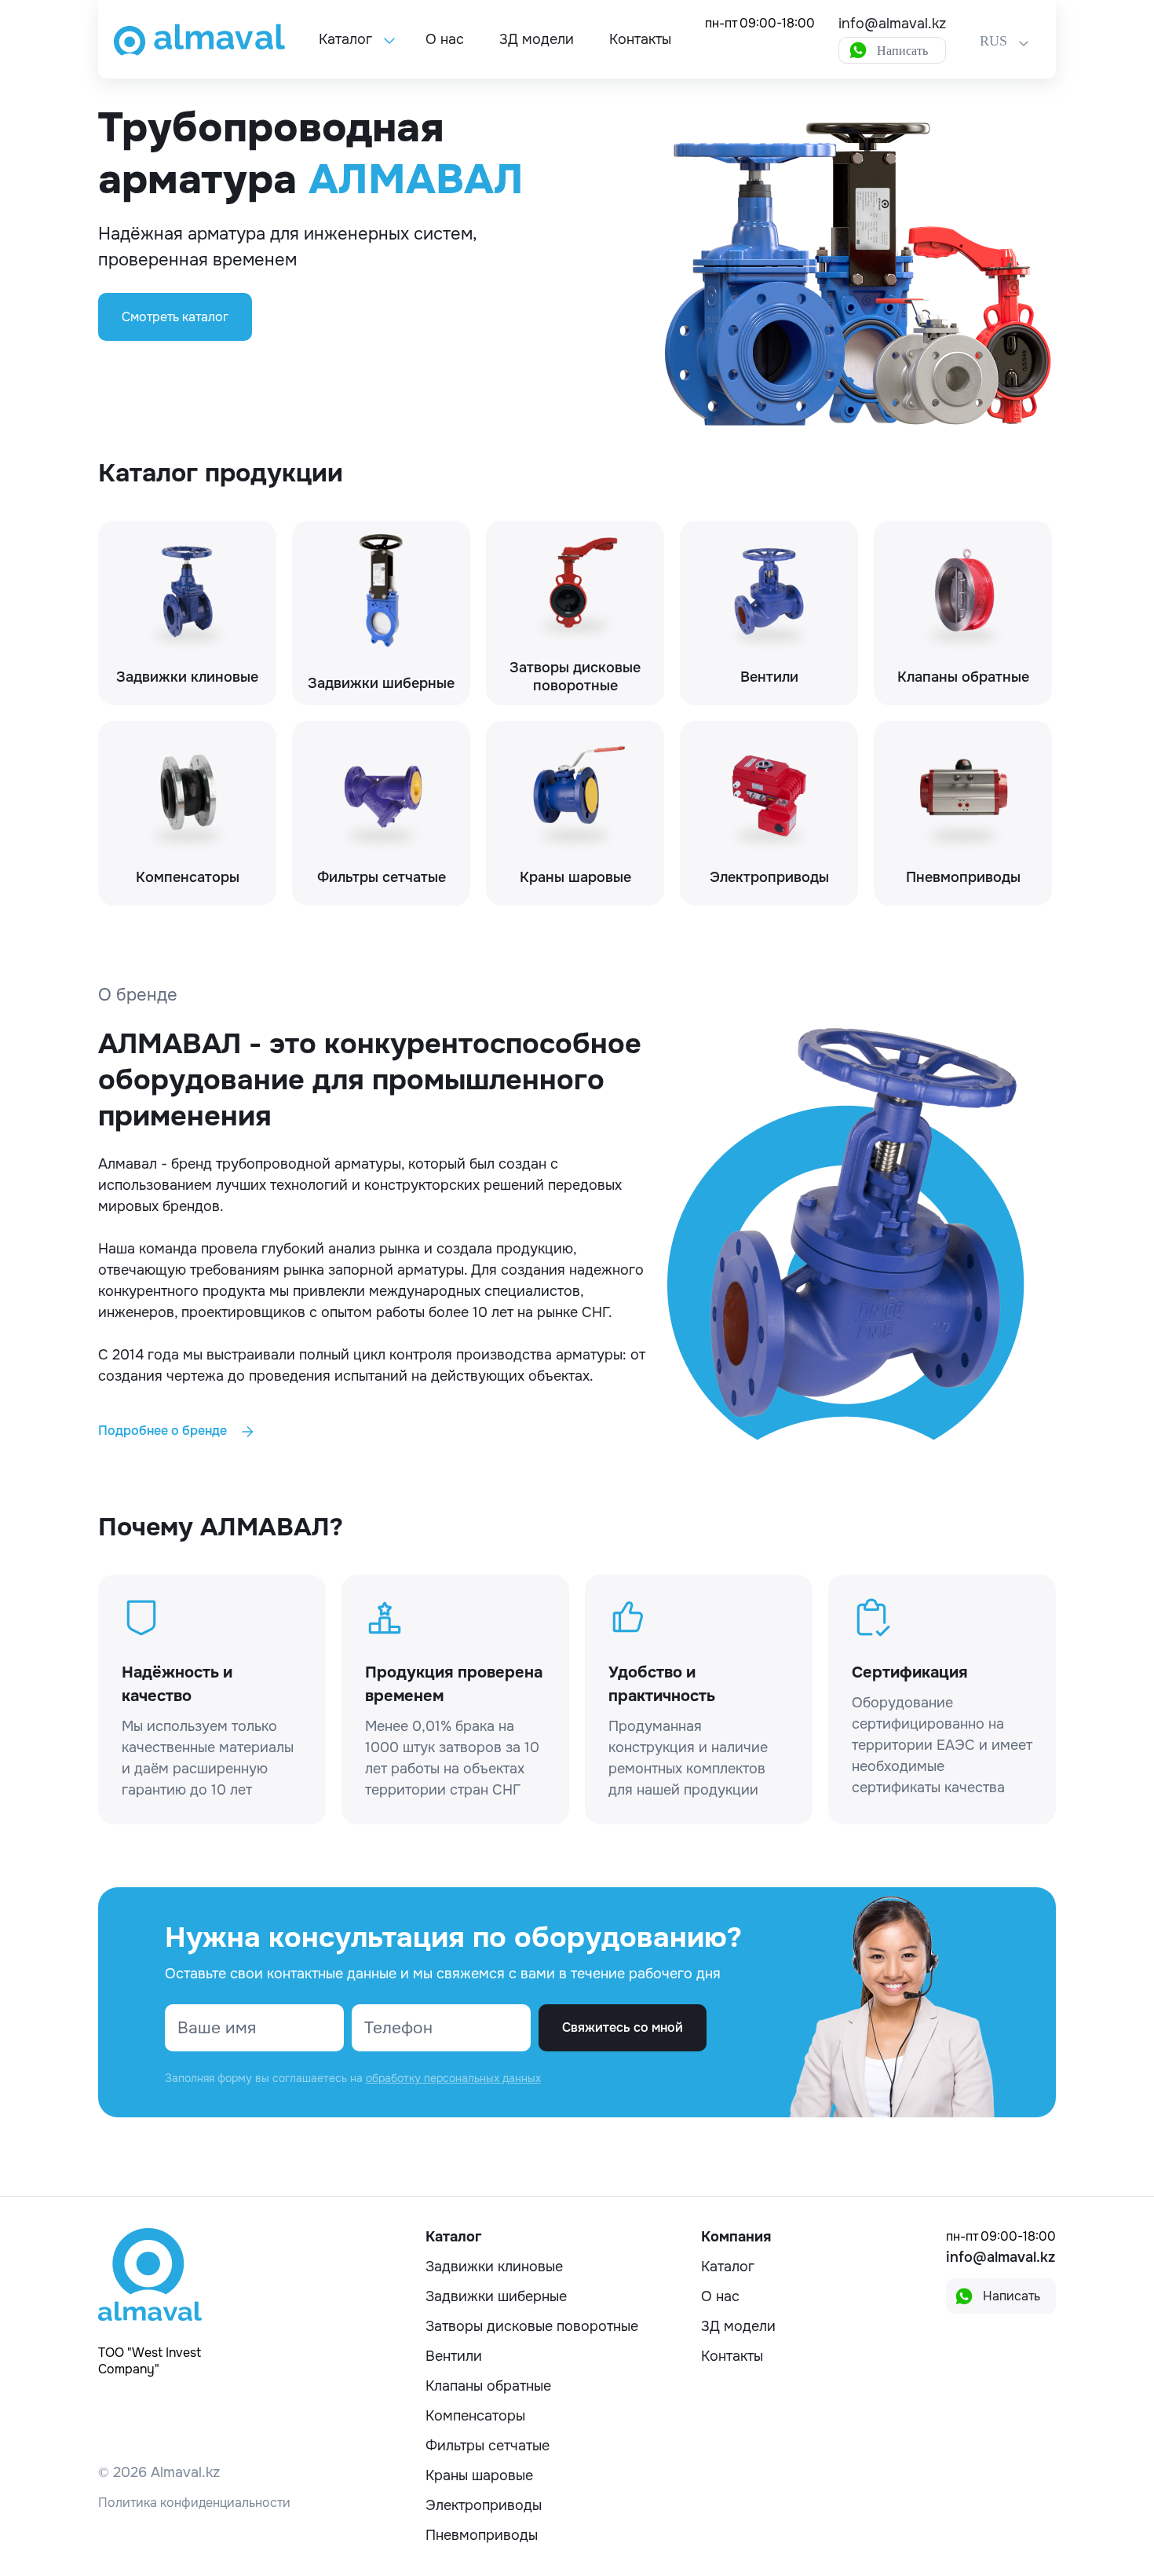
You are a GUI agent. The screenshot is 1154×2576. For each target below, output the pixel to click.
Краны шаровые (479, 2475)
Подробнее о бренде (164, 1431)
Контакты (640, 39)
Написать (902, 51)
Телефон (398, 2028)
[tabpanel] (577, 268)
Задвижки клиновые (494, 2267)
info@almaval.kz (892, 24)
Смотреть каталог (175, 317)
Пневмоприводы (482, 2535)
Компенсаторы (475, 2416)
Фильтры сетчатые (488, 2446)
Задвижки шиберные (496, 2296)
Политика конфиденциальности (194, 2503)
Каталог (345, 39)
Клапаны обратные (488, 2386)
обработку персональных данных (453, 2078)
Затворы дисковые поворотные (532, 2326)
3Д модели (537, 39)
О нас (445, 39)
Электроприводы (484, 2505)
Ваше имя (217, 2028)
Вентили (454, 2356)
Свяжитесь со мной (623, 2027)
